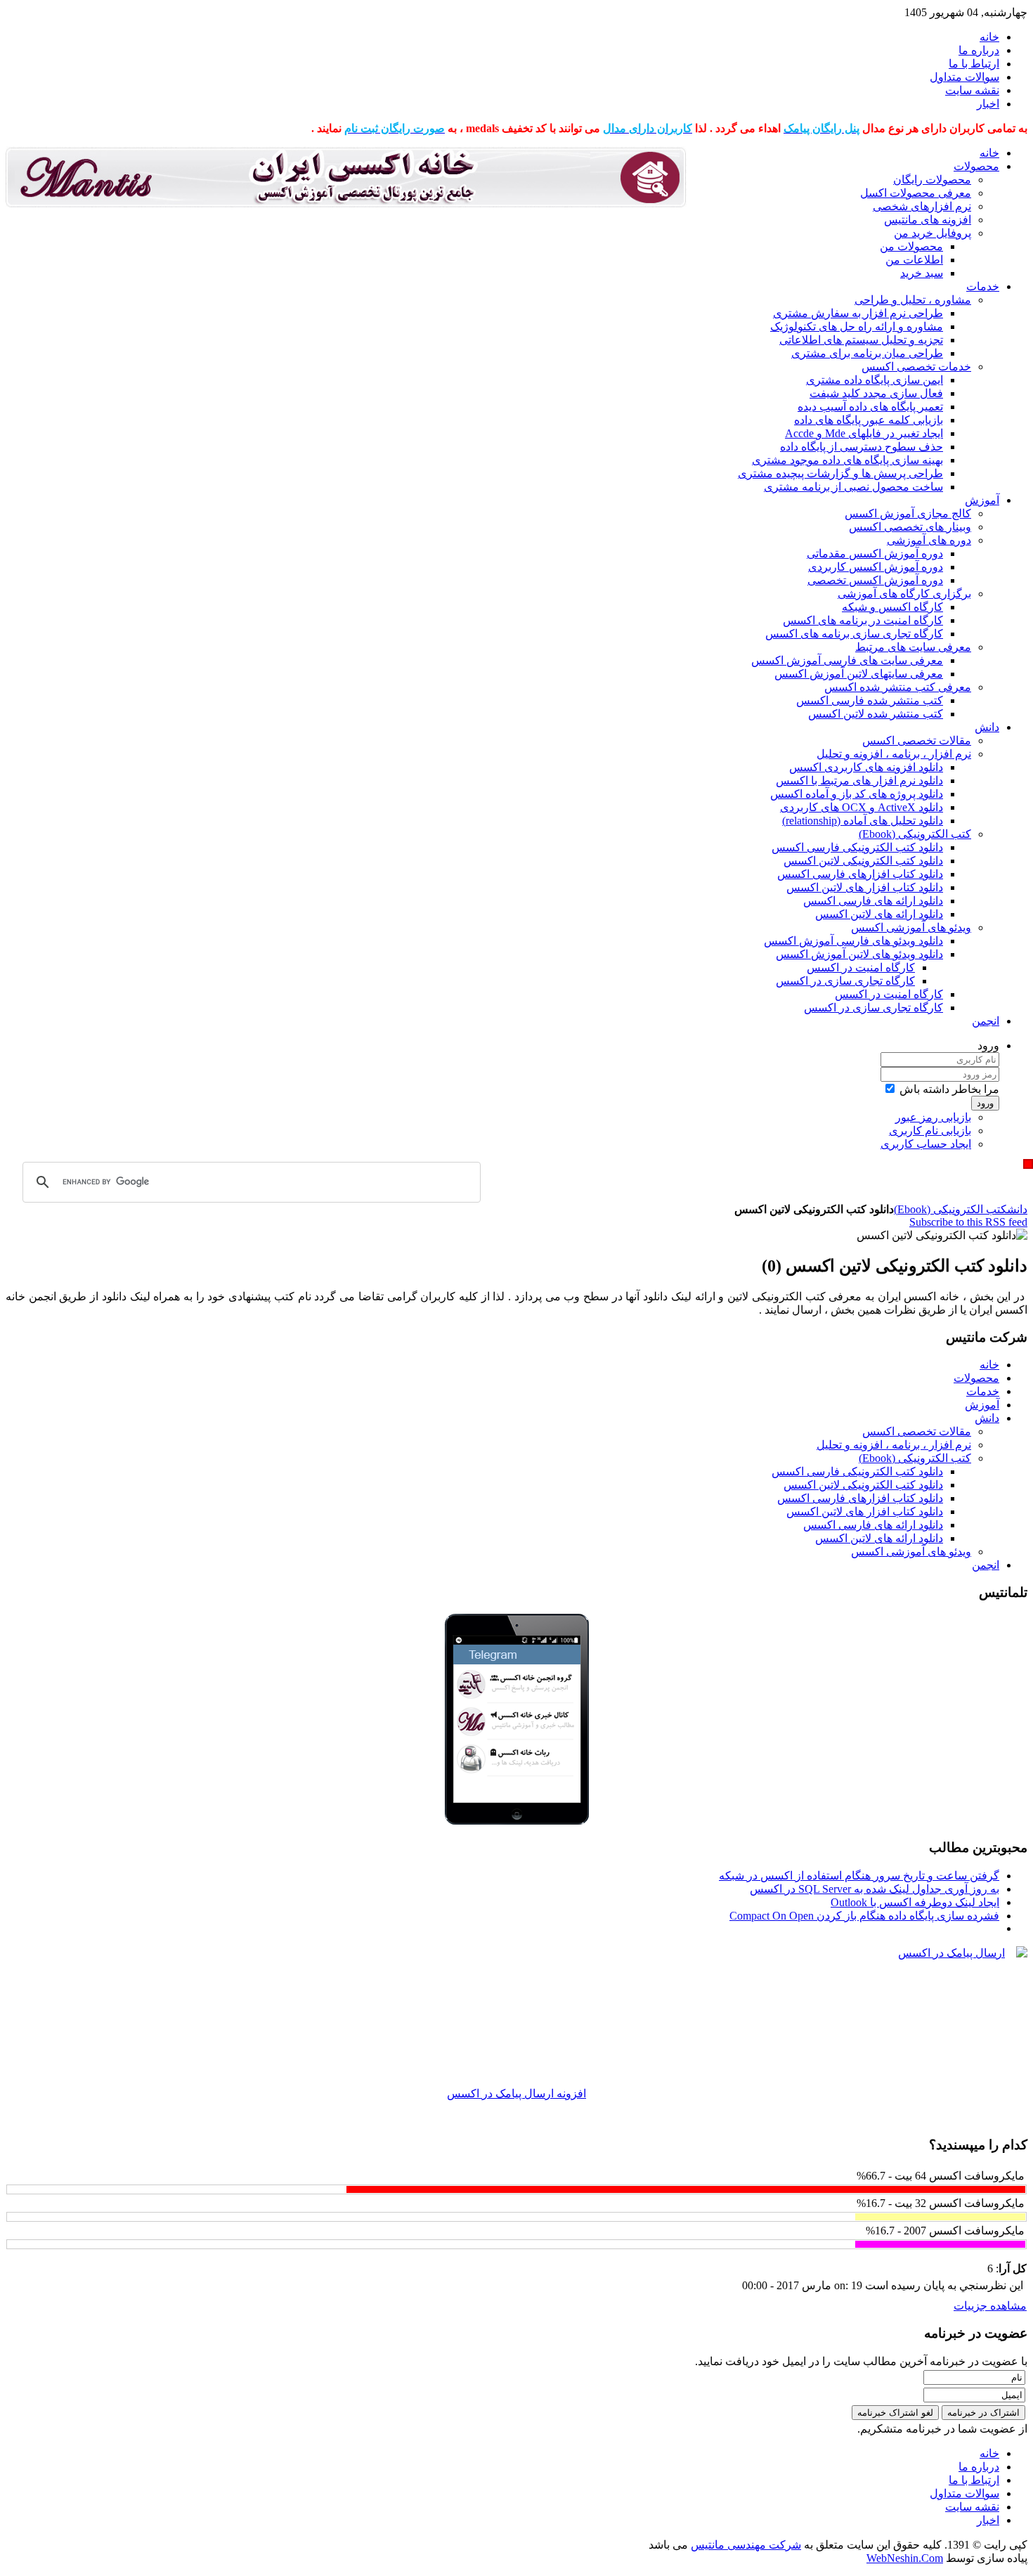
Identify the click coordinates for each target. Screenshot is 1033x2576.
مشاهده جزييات (990, 2306)
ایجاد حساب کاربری (926, 1144)
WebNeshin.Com (905, 2558)
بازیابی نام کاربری (930, 1131)
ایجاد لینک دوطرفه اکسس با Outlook (915, 1902)
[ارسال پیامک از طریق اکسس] (516, 2017)
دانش (1017, 1209)
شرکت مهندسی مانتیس (746, 2545)
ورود (985, 1103)
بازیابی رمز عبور (933, 1117)
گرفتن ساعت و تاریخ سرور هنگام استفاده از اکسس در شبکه (859, 1876)
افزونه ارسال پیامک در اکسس (516, 2093)
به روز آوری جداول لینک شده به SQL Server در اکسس (875, 1889)
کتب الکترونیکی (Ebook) (950, 1209)
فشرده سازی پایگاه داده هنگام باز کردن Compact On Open (864, 1916)
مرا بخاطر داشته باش (949, 1089)
